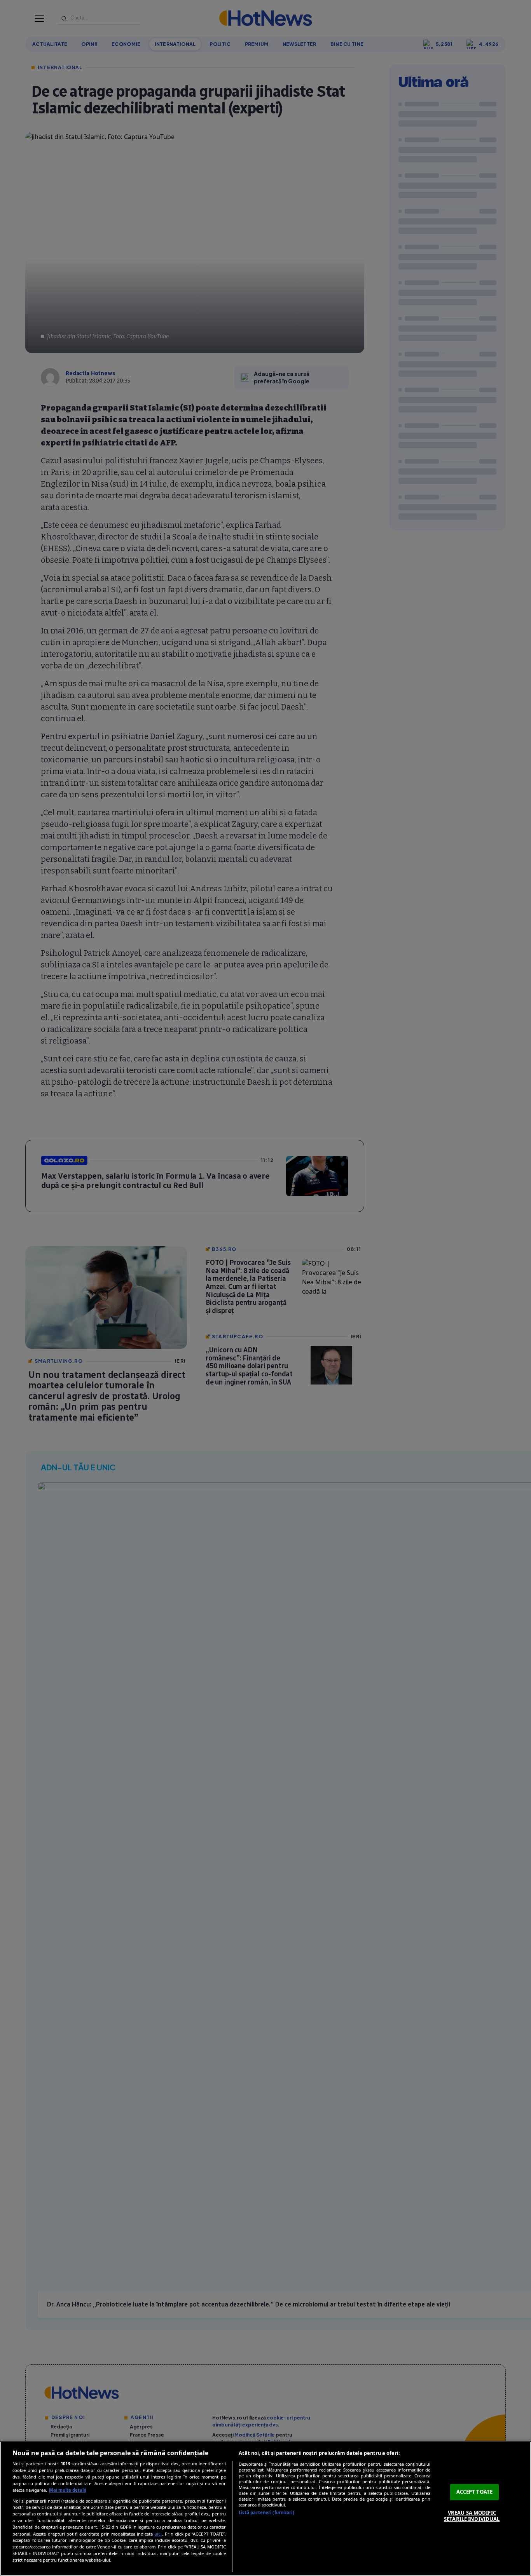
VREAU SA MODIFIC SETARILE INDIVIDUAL (472, 2516)
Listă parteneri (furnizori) (266, 2513)
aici (158, 2534)
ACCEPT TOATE (475, 2492)
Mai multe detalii (67, 2490)
